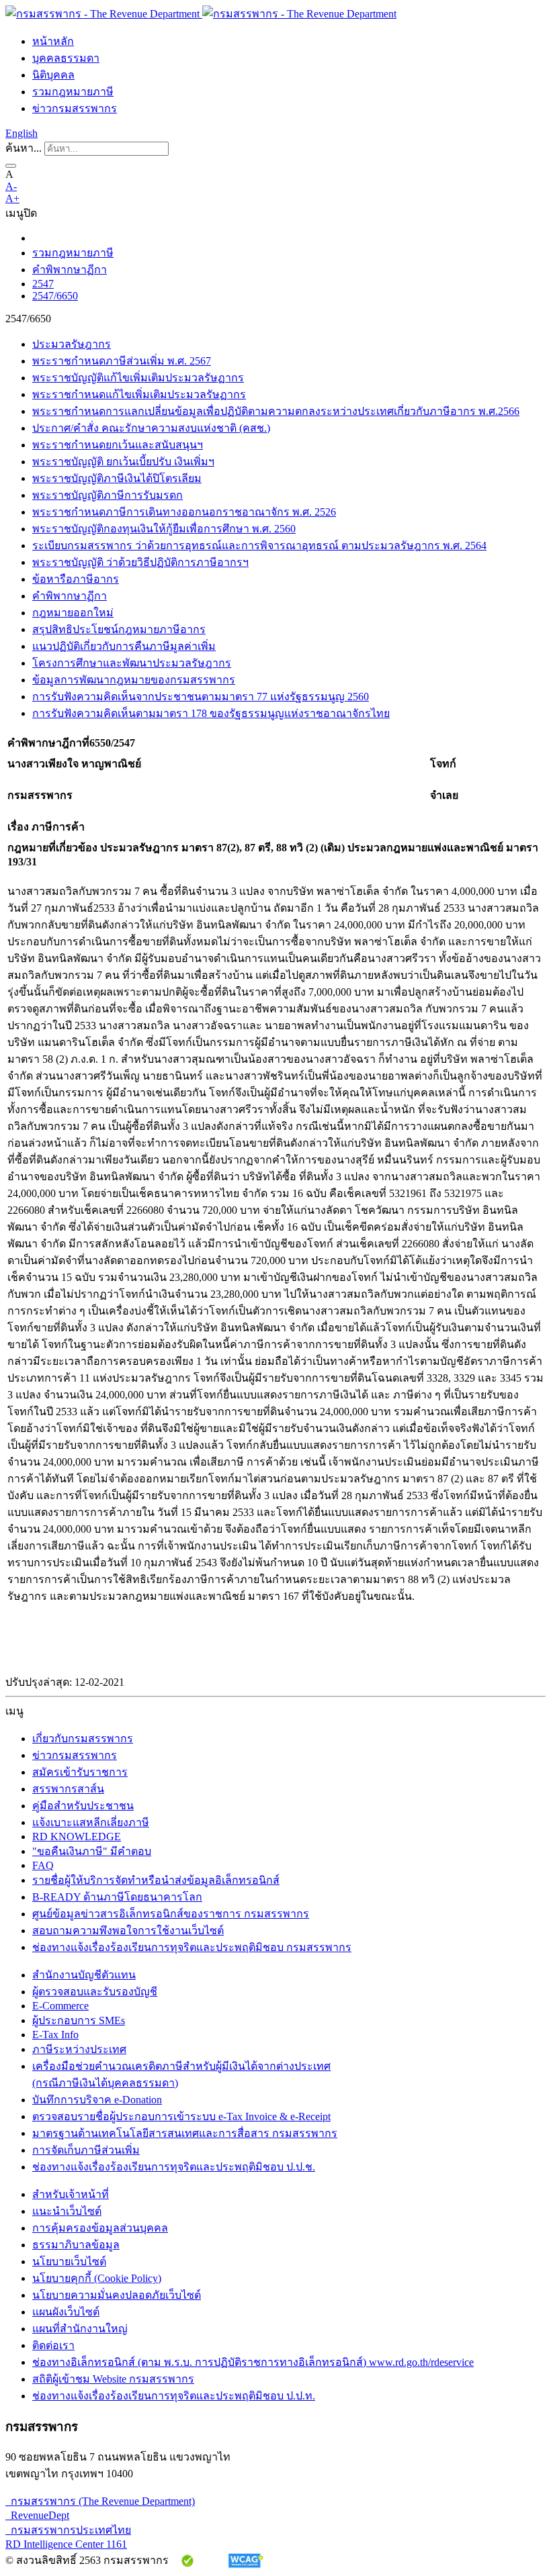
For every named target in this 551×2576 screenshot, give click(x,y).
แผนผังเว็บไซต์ (66, 2312)
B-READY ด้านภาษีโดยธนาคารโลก (117, 1897)
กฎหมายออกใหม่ (73, 613)
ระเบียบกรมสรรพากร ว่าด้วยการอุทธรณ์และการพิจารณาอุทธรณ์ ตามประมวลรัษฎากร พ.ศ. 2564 (259, 545)
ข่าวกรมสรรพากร (75, 108)
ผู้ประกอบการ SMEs (79, 2020)
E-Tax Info (55, 2035)
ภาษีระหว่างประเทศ (79, 2049)
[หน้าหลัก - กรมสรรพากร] (201, 14)
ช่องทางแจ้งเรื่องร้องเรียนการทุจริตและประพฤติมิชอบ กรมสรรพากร (192, 1947)
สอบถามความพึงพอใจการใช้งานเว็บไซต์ (128, 1930)
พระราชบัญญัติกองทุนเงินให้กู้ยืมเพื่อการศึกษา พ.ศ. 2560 (164, 529)
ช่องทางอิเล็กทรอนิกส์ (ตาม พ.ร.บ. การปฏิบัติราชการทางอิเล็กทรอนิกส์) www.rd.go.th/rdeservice (253, 2362)
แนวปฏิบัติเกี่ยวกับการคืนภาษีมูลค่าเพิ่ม (124, 646)
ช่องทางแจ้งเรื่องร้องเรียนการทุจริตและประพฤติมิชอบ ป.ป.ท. (174, 2396)
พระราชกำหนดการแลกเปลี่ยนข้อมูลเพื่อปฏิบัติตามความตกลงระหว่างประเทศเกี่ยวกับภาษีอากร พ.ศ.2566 (276, 411)
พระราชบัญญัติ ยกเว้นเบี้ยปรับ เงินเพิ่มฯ (123, 462)
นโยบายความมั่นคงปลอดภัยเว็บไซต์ (117, 2295)
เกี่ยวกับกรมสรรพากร (83, 1738)
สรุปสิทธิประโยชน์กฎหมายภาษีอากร (119, 629)
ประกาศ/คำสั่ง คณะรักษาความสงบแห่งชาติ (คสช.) (151, 428)
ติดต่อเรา (53, 2345)
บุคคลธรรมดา (66, 58)
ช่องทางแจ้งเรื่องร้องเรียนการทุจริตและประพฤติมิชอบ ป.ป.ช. (174, 2167)
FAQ (43, 1865)
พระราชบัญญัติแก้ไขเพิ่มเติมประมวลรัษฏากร (138, 378)
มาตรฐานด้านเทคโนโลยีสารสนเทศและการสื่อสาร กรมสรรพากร (185, 2133)
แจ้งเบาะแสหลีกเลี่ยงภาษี (91, 1822)
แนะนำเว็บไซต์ (67, 2211)
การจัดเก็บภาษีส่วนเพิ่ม (86, 2150)
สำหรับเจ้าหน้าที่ (71, 2194)
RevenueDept (37, 2515)
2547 (43, 284)
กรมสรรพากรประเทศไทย (68, 2530)
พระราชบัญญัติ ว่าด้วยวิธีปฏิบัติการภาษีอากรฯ (140, 562)
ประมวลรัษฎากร (72, 344)
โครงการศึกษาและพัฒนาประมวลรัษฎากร (132, 663)
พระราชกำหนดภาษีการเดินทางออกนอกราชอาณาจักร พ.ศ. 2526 (184, 512)
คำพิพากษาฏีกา (70, 270)
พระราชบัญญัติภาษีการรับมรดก (108, 495)
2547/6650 (55, 296)
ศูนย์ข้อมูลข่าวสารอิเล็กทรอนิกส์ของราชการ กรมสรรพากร (171, 1914)
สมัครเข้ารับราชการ (80, 1772)
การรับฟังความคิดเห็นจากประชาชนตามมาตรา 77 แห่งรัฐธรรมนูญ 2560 (201, 697)
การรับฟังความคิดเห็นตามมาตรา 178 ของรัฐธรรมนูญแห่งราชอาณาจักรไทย (211, 713)
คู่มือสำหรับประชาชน (83, 1806)
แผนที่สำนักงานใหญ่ (80, 2329)
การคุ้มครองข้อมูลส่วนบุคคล (100, 2228)
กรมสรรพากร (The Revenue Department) (100, 2501)
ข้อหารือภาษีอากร (76, 579)
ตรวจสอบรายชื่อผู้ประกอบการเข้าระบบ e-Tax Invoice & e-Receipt (181, 2116)
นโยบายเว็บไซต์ (69, 2261)
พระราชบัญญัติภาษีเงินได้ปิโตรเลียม (117, 478)
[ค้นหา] (11, 166)
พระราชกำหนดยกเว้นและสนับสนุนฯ (118, 445)
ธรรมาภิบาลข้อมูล (76, 2245)
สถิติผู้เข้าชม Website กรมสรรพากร (113, 2379)
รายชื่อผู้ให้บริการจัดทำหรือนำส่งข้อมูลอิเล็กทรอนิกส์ (156, 1880)
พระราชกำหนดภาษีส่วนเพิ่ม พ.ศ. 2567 (122, 361)
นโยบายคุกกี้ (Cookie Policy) (97, 2278)
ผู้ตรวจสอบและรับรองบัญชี (95, 1992)
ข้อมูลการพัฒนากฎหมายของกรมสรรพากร (134, 680)
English (22, 133)
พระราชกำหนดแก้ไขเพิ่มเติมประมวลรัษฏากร (139, 394)
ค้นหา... (24, 148)
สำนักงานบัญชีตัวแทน (84, 1975)
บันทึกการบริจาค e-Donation (97, 2100)
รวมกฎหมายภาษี (73, 92)
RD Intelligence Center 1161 (66, 2544)
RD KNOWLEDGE (77, 1836)
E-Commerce (60, 2006)
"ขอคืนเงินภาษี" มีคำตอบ (92, 1851)
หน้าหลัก (53, 41)
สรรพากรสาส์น (68, 1789)
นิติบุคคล (53, 75)
